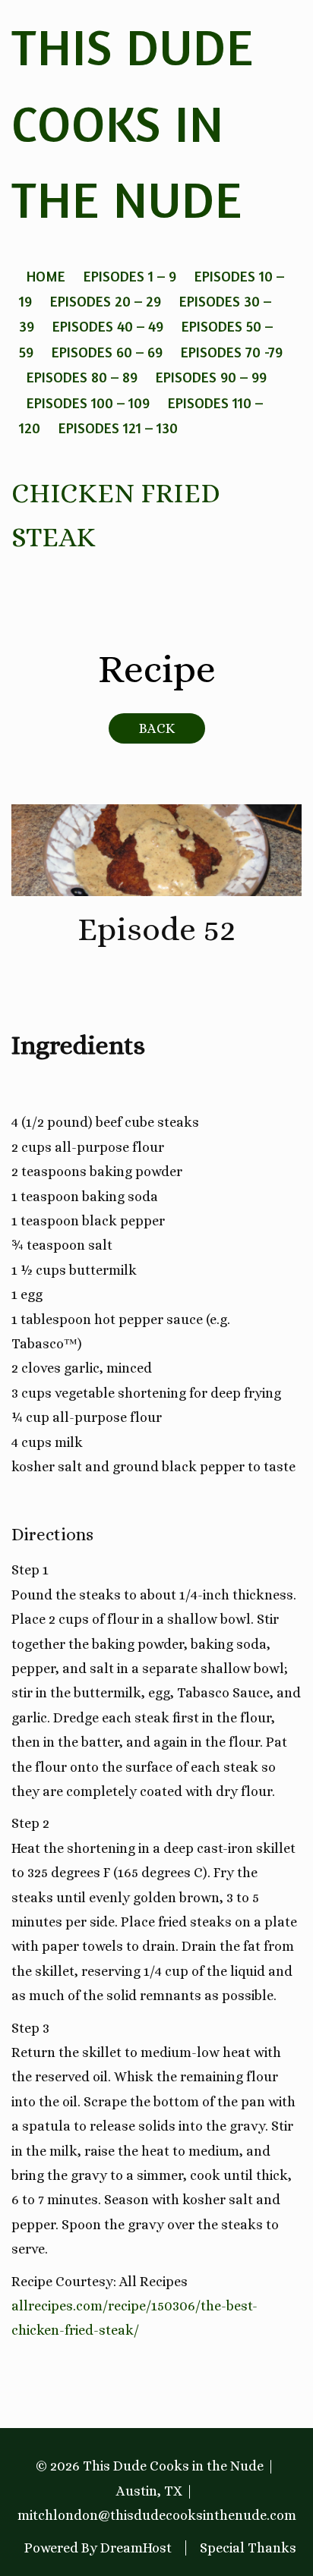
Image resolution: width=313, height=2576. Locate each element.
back (157, 728)
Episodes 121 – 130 (118, 428)
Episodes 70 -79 (232, 352)
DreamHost (136, 2548)
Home (46, 276)
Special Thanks (248, 2548)
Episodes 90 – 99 (211, 377)
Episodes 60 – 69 (107, 352)
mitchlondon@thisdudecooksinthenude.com (157, 2515)
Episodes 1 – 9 (130, 276)
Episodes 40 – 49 (108, 326)
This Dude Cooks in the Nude (133, 123)
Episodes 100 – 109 (88, 403)
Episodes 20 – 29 (106, 301)
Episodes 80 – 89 (82, 377)
